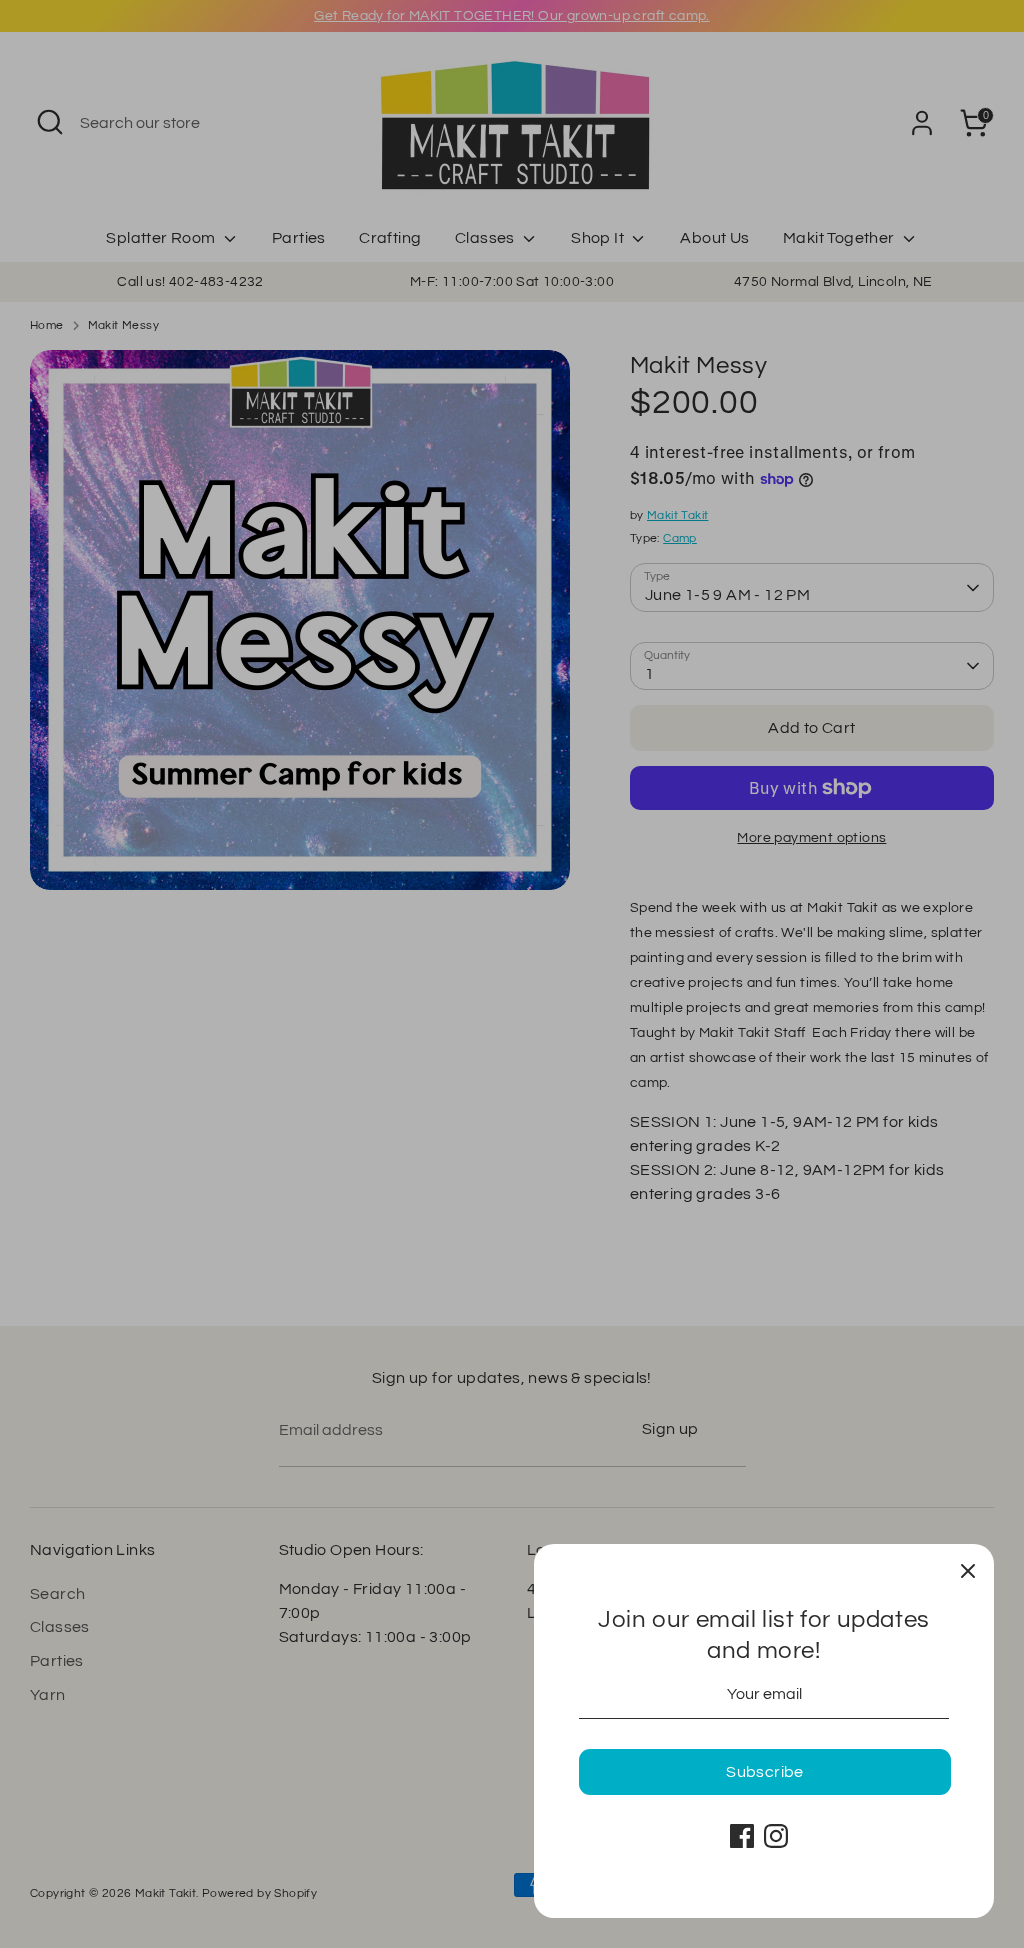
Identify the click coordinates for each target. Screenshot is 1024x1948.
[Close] (968, 1570)
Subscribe (765, 1772)
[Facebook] (742, 1836)
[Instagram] (776, 1836)
